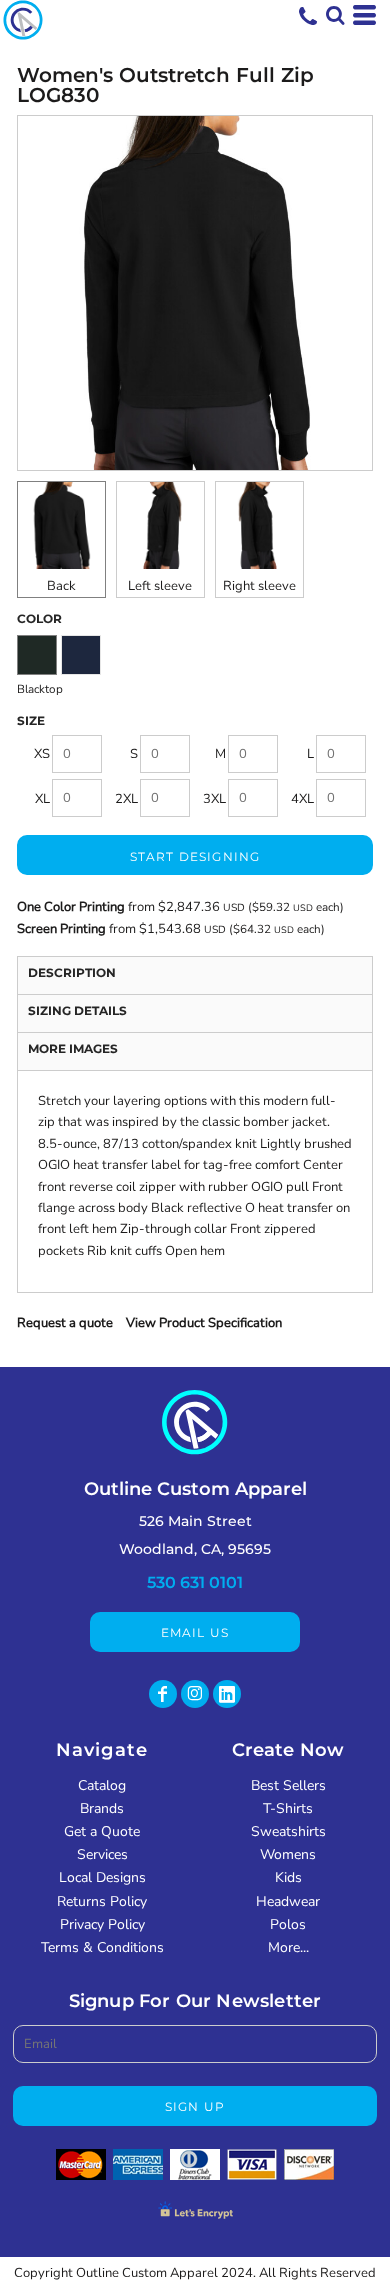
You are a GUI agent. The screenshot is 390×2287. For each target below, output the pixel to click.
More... (288, 1947)
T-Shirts (288, 1808)
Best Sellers (288, 1785)
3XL (214, 799)
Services (102, 1854)
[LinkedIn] (227, 1694)
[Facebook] (163, 1694)
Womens (288, 1854)
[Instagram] (195, 1694)
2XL (126, 799)
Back (61, 586)
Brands (102, 1808)
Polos (288, 1924)
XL (42, 799)
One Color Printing (71, 907)
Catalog (102, 1785)
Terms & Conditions (102, 1947)
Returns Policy (102, 1901)
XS (42, 754)
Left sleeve (160, 586)
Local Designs (102, 1877)
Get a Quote (102, 1831)
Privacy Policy (102, 1924)
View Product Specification (204, 1323)
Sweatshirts (288, 1831)
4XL (302, 799)
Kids (288, 1877)
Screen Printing (63, 929)
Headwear (288, 1901)
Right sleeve (259, 586)
